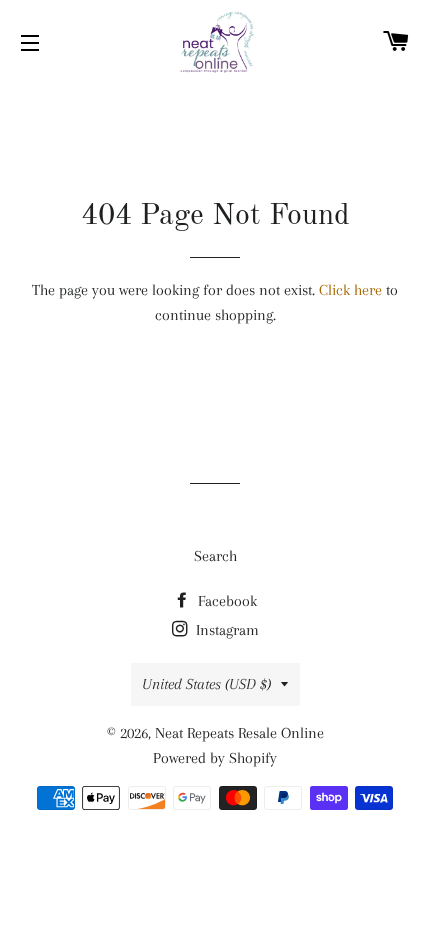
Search (215, 556)
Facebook (225, 601)
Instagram (225, 630)
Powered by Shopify (215, 758)
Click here (350, 290)
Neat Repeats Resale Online (239, 733)
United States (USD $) (206, 684)
